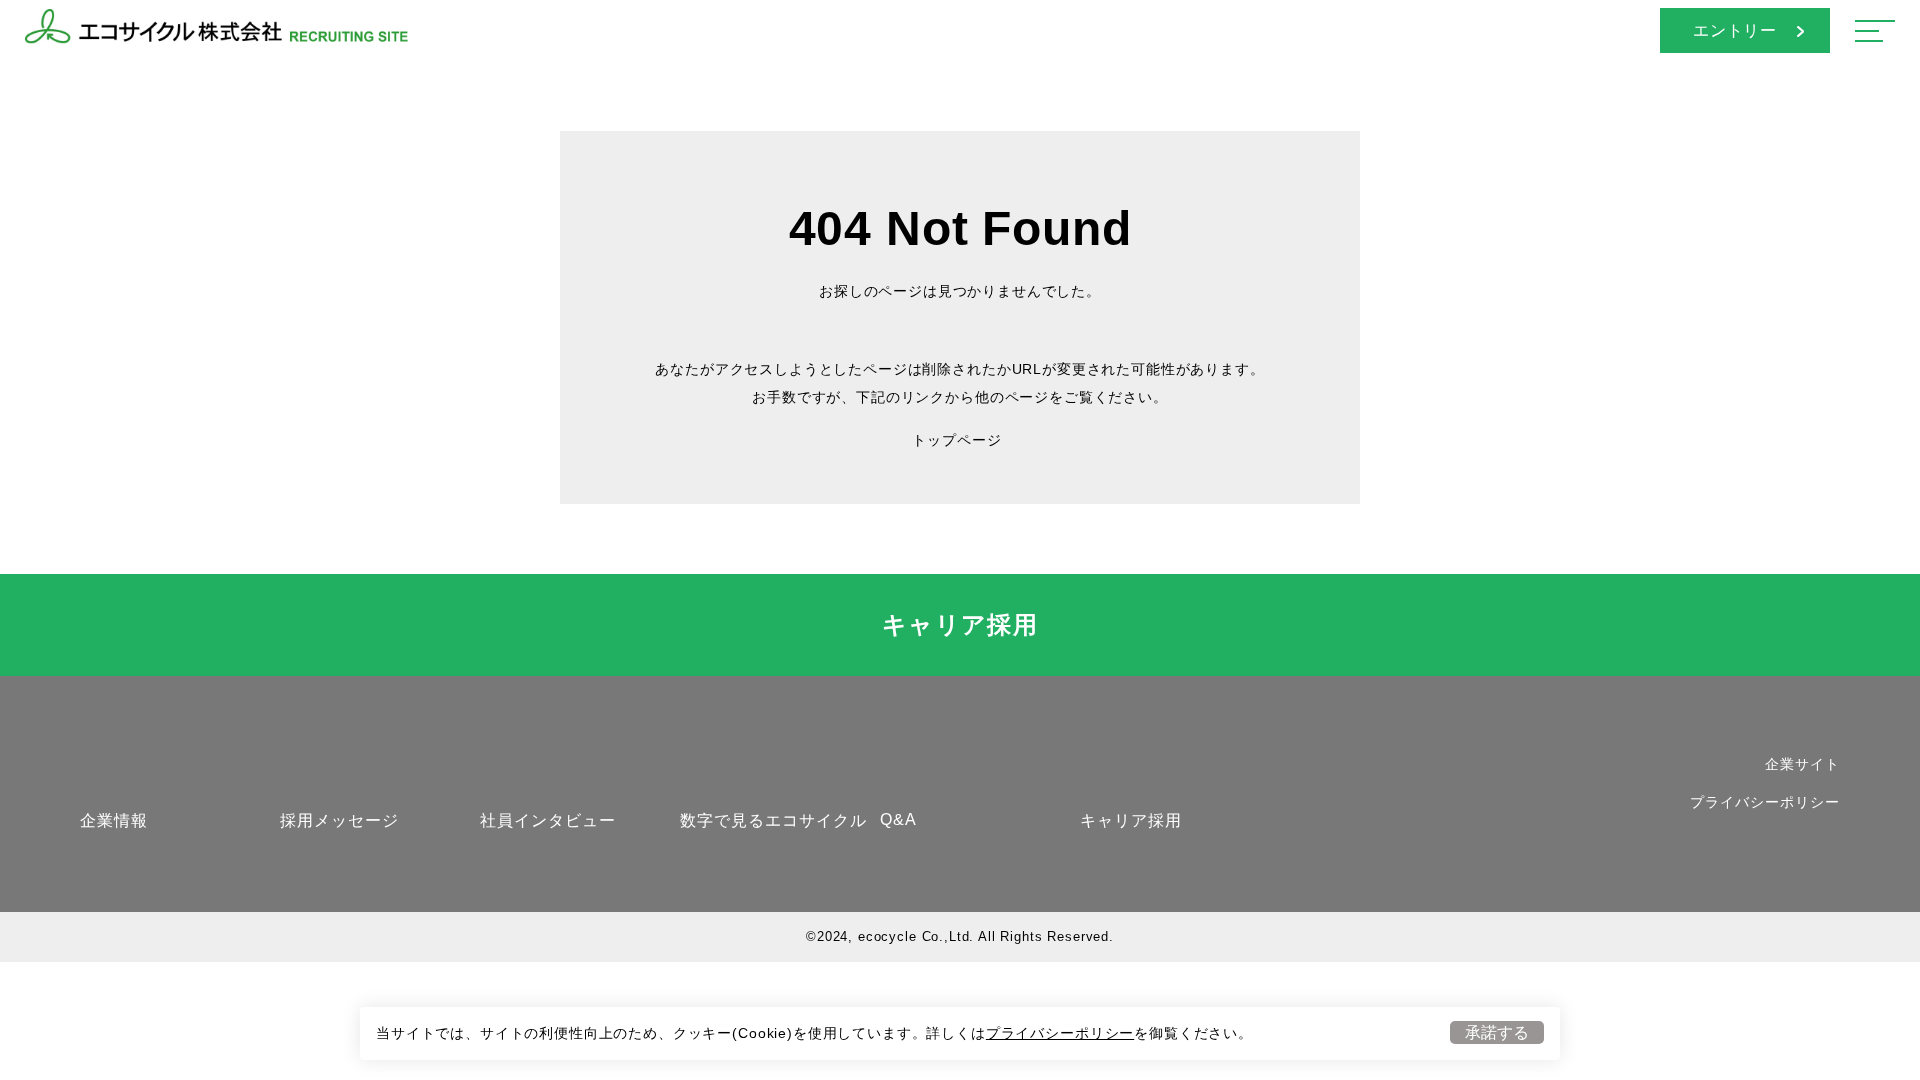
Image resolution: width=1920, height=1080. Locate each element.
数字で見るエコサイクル (773, 820)
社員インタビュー (548, 820)
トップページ (956, 440)
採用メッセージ (339, 820)
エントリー (1735, 30)
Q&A (898, 819)
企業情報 (114, 820)
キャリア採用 (960, 624)
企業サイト (1802, 764)
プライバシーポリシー (1060, 1033)
